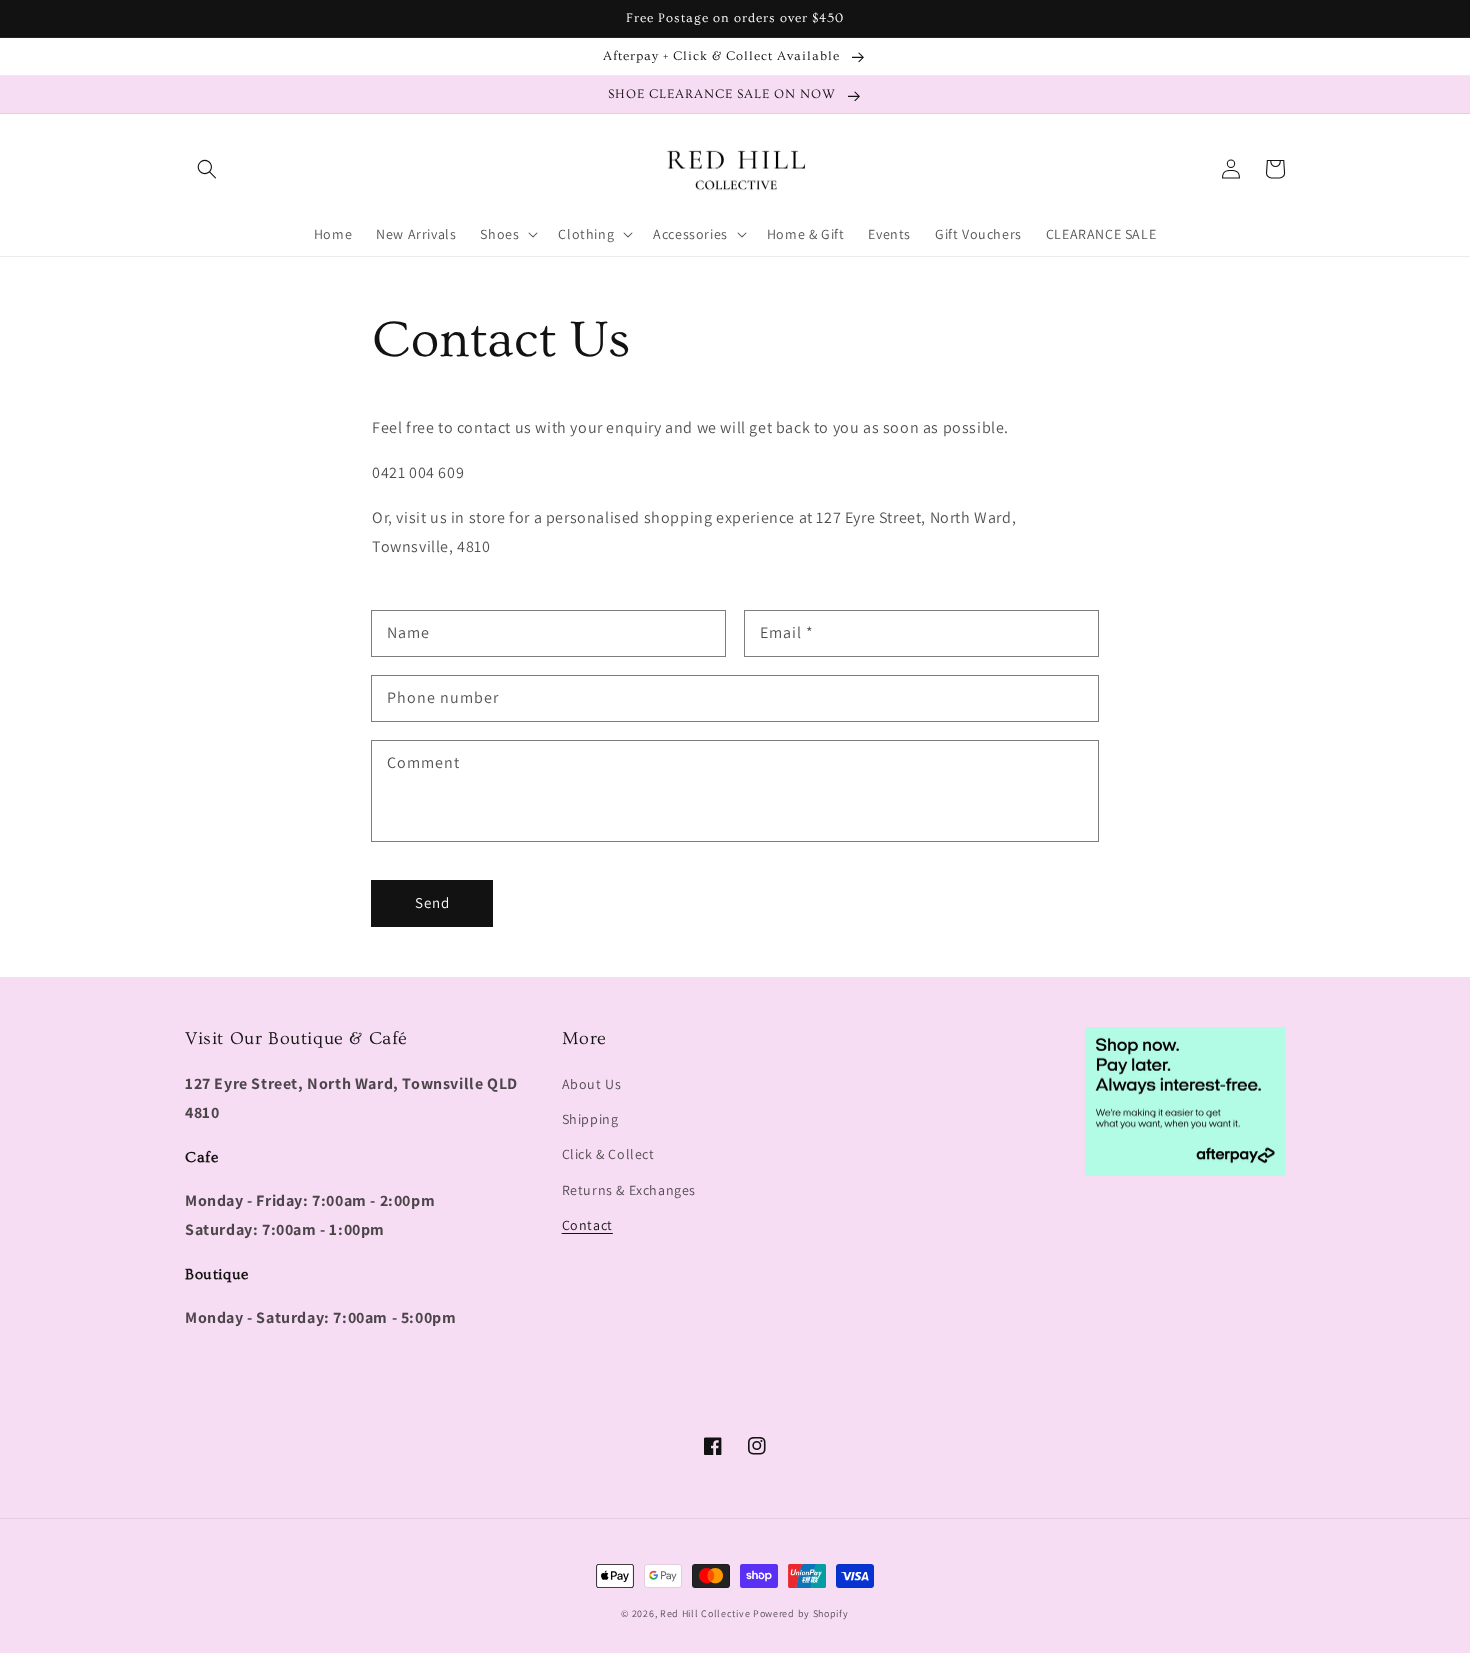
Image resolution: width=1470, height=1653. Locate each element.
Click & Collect (608, 1154)
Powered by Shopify (801, 1613)
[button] (207, 169)
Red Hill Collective (705, 1613)
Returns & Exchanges (629, 1190)
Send (432, 902)
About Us (592, 1084)
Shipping (590, 1119)
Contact (587, 1225)
